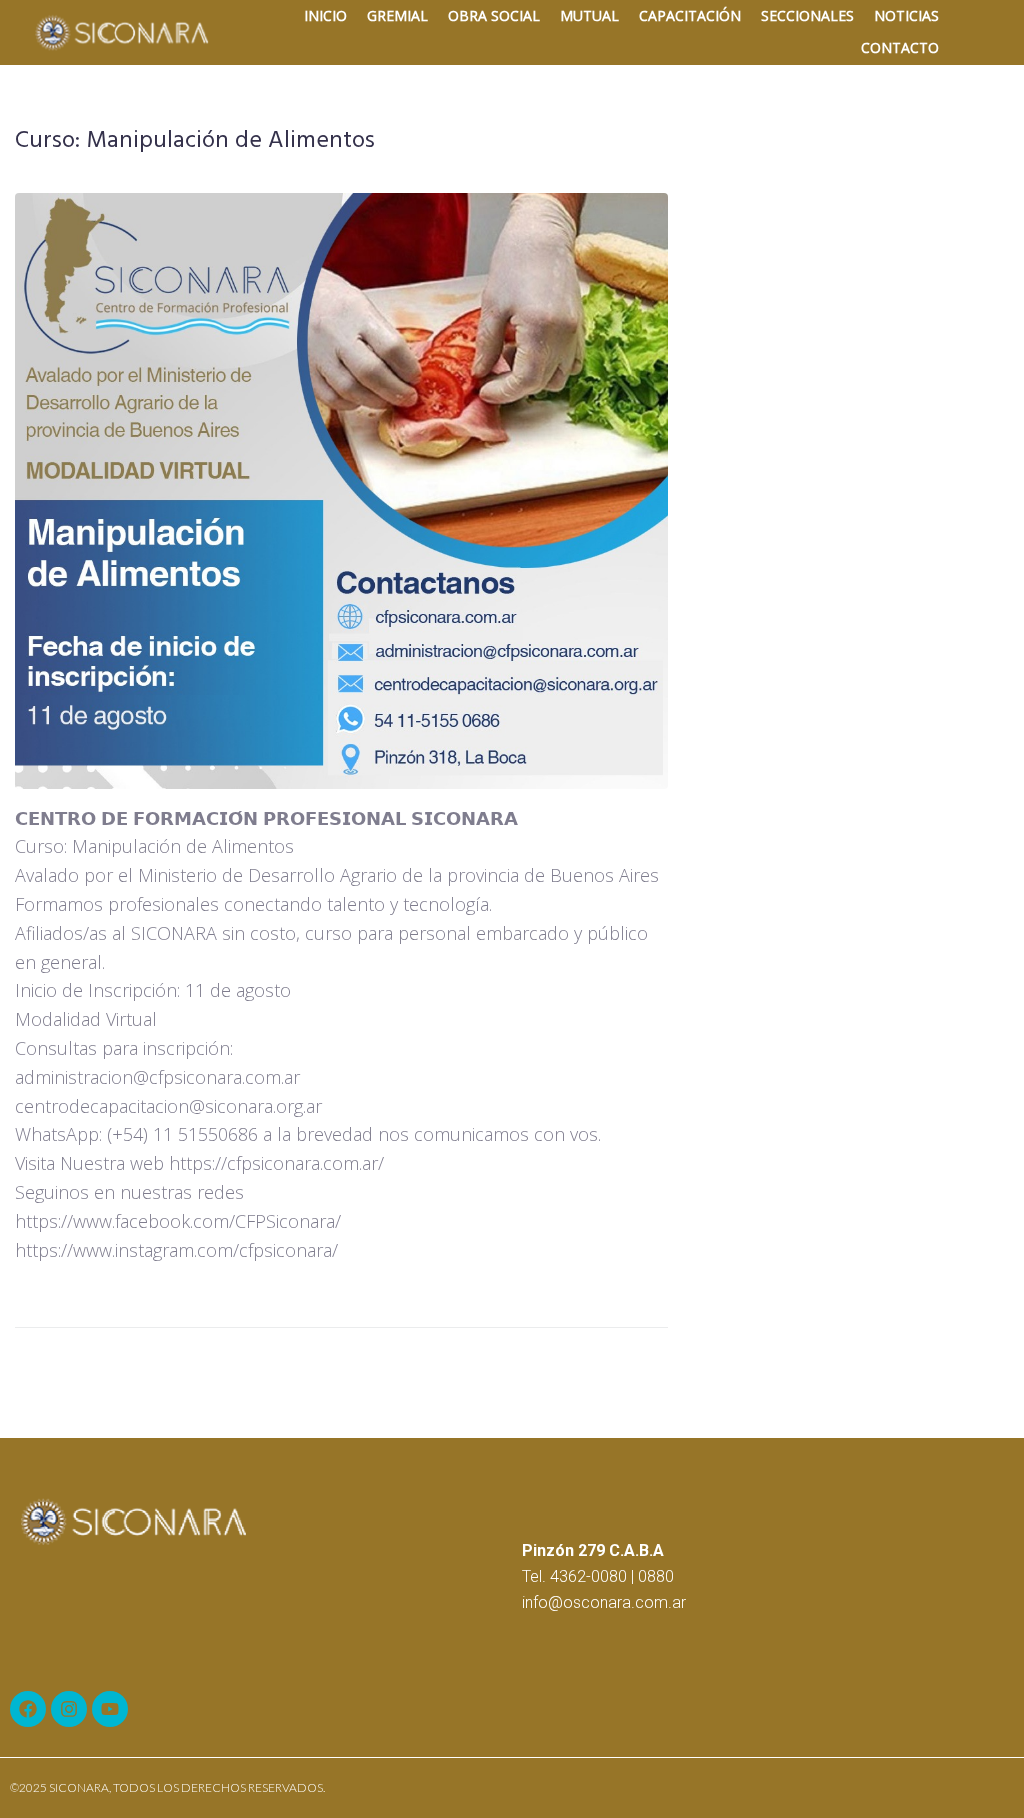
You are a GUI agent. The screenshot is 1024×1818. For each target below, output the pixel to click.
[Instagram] (69, 1709)
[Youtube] (110, 1709)
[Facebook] (28, 1709)
